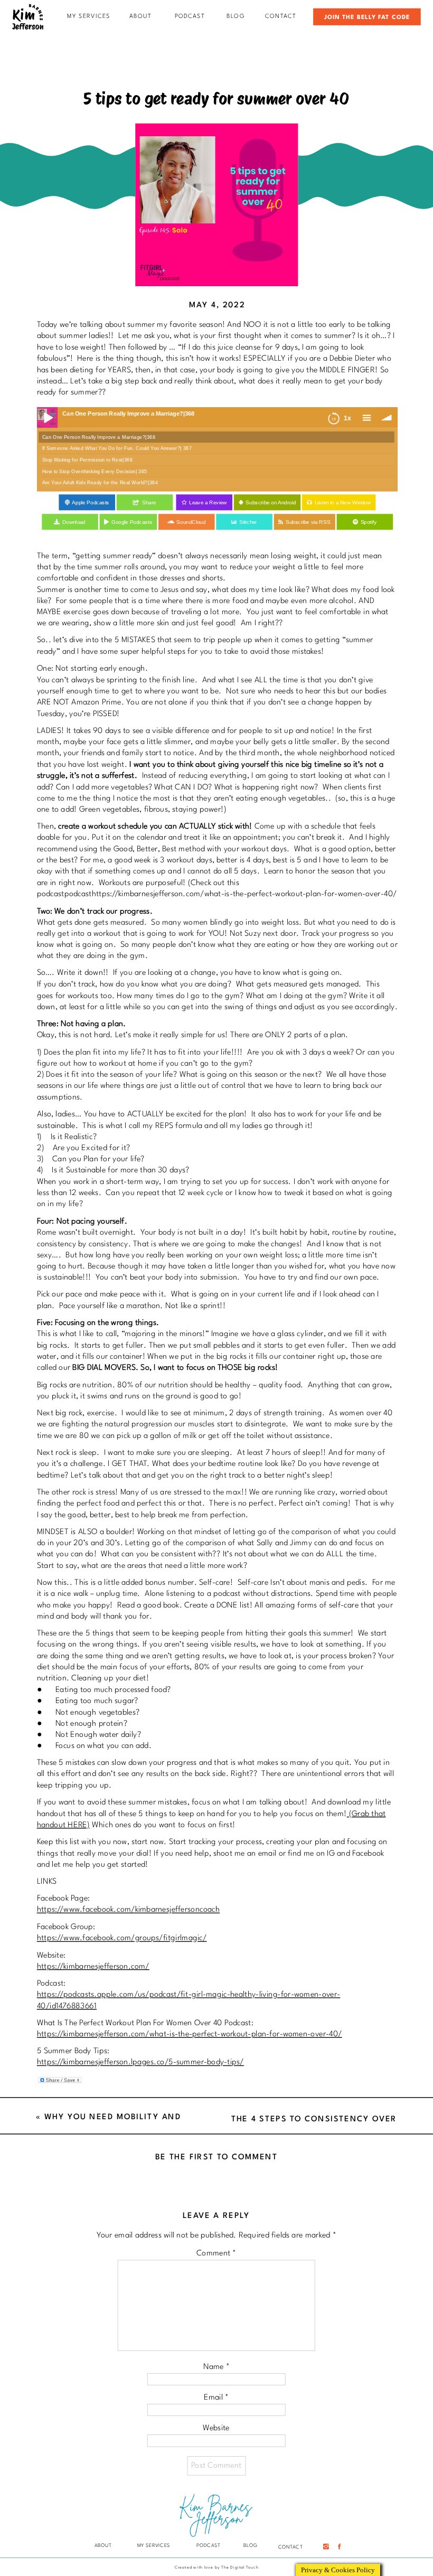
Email (216, 2397)
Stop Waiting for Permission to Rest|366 (88, 460)
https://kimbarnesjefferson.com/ (93, 1966)
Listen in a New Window (343, 503)
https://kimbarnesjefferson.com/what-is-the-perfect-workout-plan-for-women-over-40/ (190, 2034)
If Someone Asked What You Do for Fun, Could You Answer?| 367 (117, 448)
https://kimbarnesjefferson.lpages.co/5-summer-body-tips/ (140, 2062)
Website (216, 2428)
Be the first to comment (216, 2157)
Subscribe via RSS (308, 522)
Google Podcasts (132, 522)
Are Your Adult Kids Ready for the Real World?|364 (100, 483)
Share (149, 503)
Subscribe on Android (271, 503)
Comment (216, 2254)
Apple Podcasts (90, 503)
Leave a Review (208, 503)
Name (216, 2367)
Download (74, 522)
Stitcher (248, 522)
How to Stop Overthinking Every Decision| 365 (95, 471)
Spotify (369, 522)
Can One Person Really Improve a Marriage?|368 (99, 437)
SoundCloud (191, 522)
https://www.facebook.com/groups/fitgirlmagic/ (122, 1938)
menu (366, 417)
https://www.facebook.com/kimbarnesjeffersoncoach (128, 1910)
